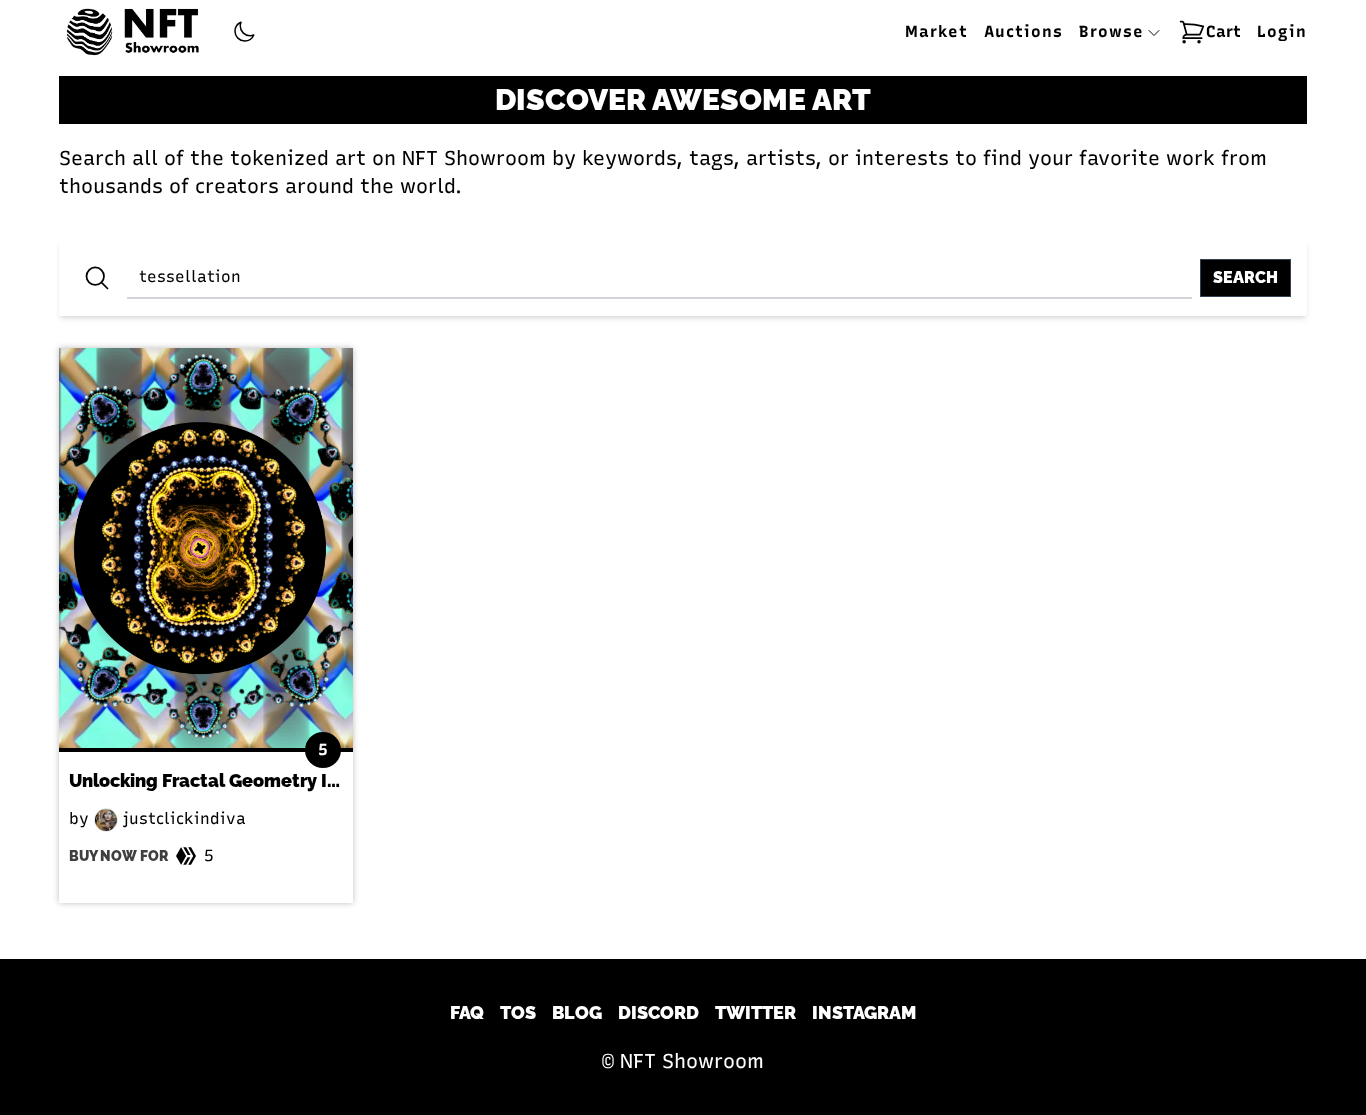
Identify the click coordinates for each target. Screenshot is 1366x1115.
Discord (658, 1012)
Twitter (755, 1012)
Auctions (1023, 31)
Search (1245, 277)
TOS (518, 1012)
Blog (577, 1012)
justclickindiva (182, 818)
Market (936, 31)
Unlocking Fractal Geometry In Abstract (243, 780)
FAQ (467, 1012)
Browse (1114, 31)
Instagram (864, 1012)
